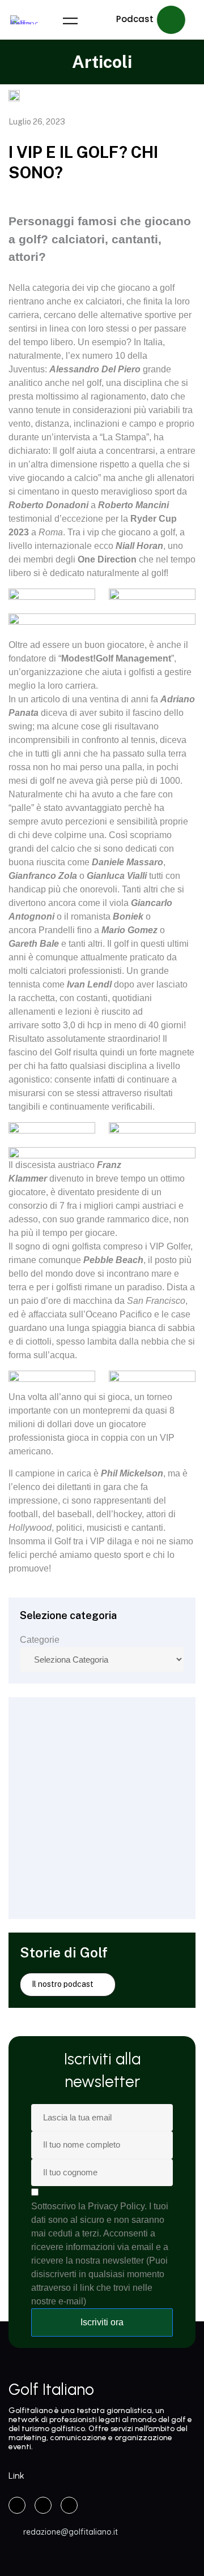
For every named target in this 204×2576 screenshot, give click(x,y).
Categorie (40, 1640)
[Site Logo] (24, 20)
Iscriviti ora (102, 2322)
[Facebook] (17, 2505)
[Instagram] (43, 2505)
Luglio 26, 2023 (37, 122)
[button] (151, 20)
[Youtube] (69, 2505)
